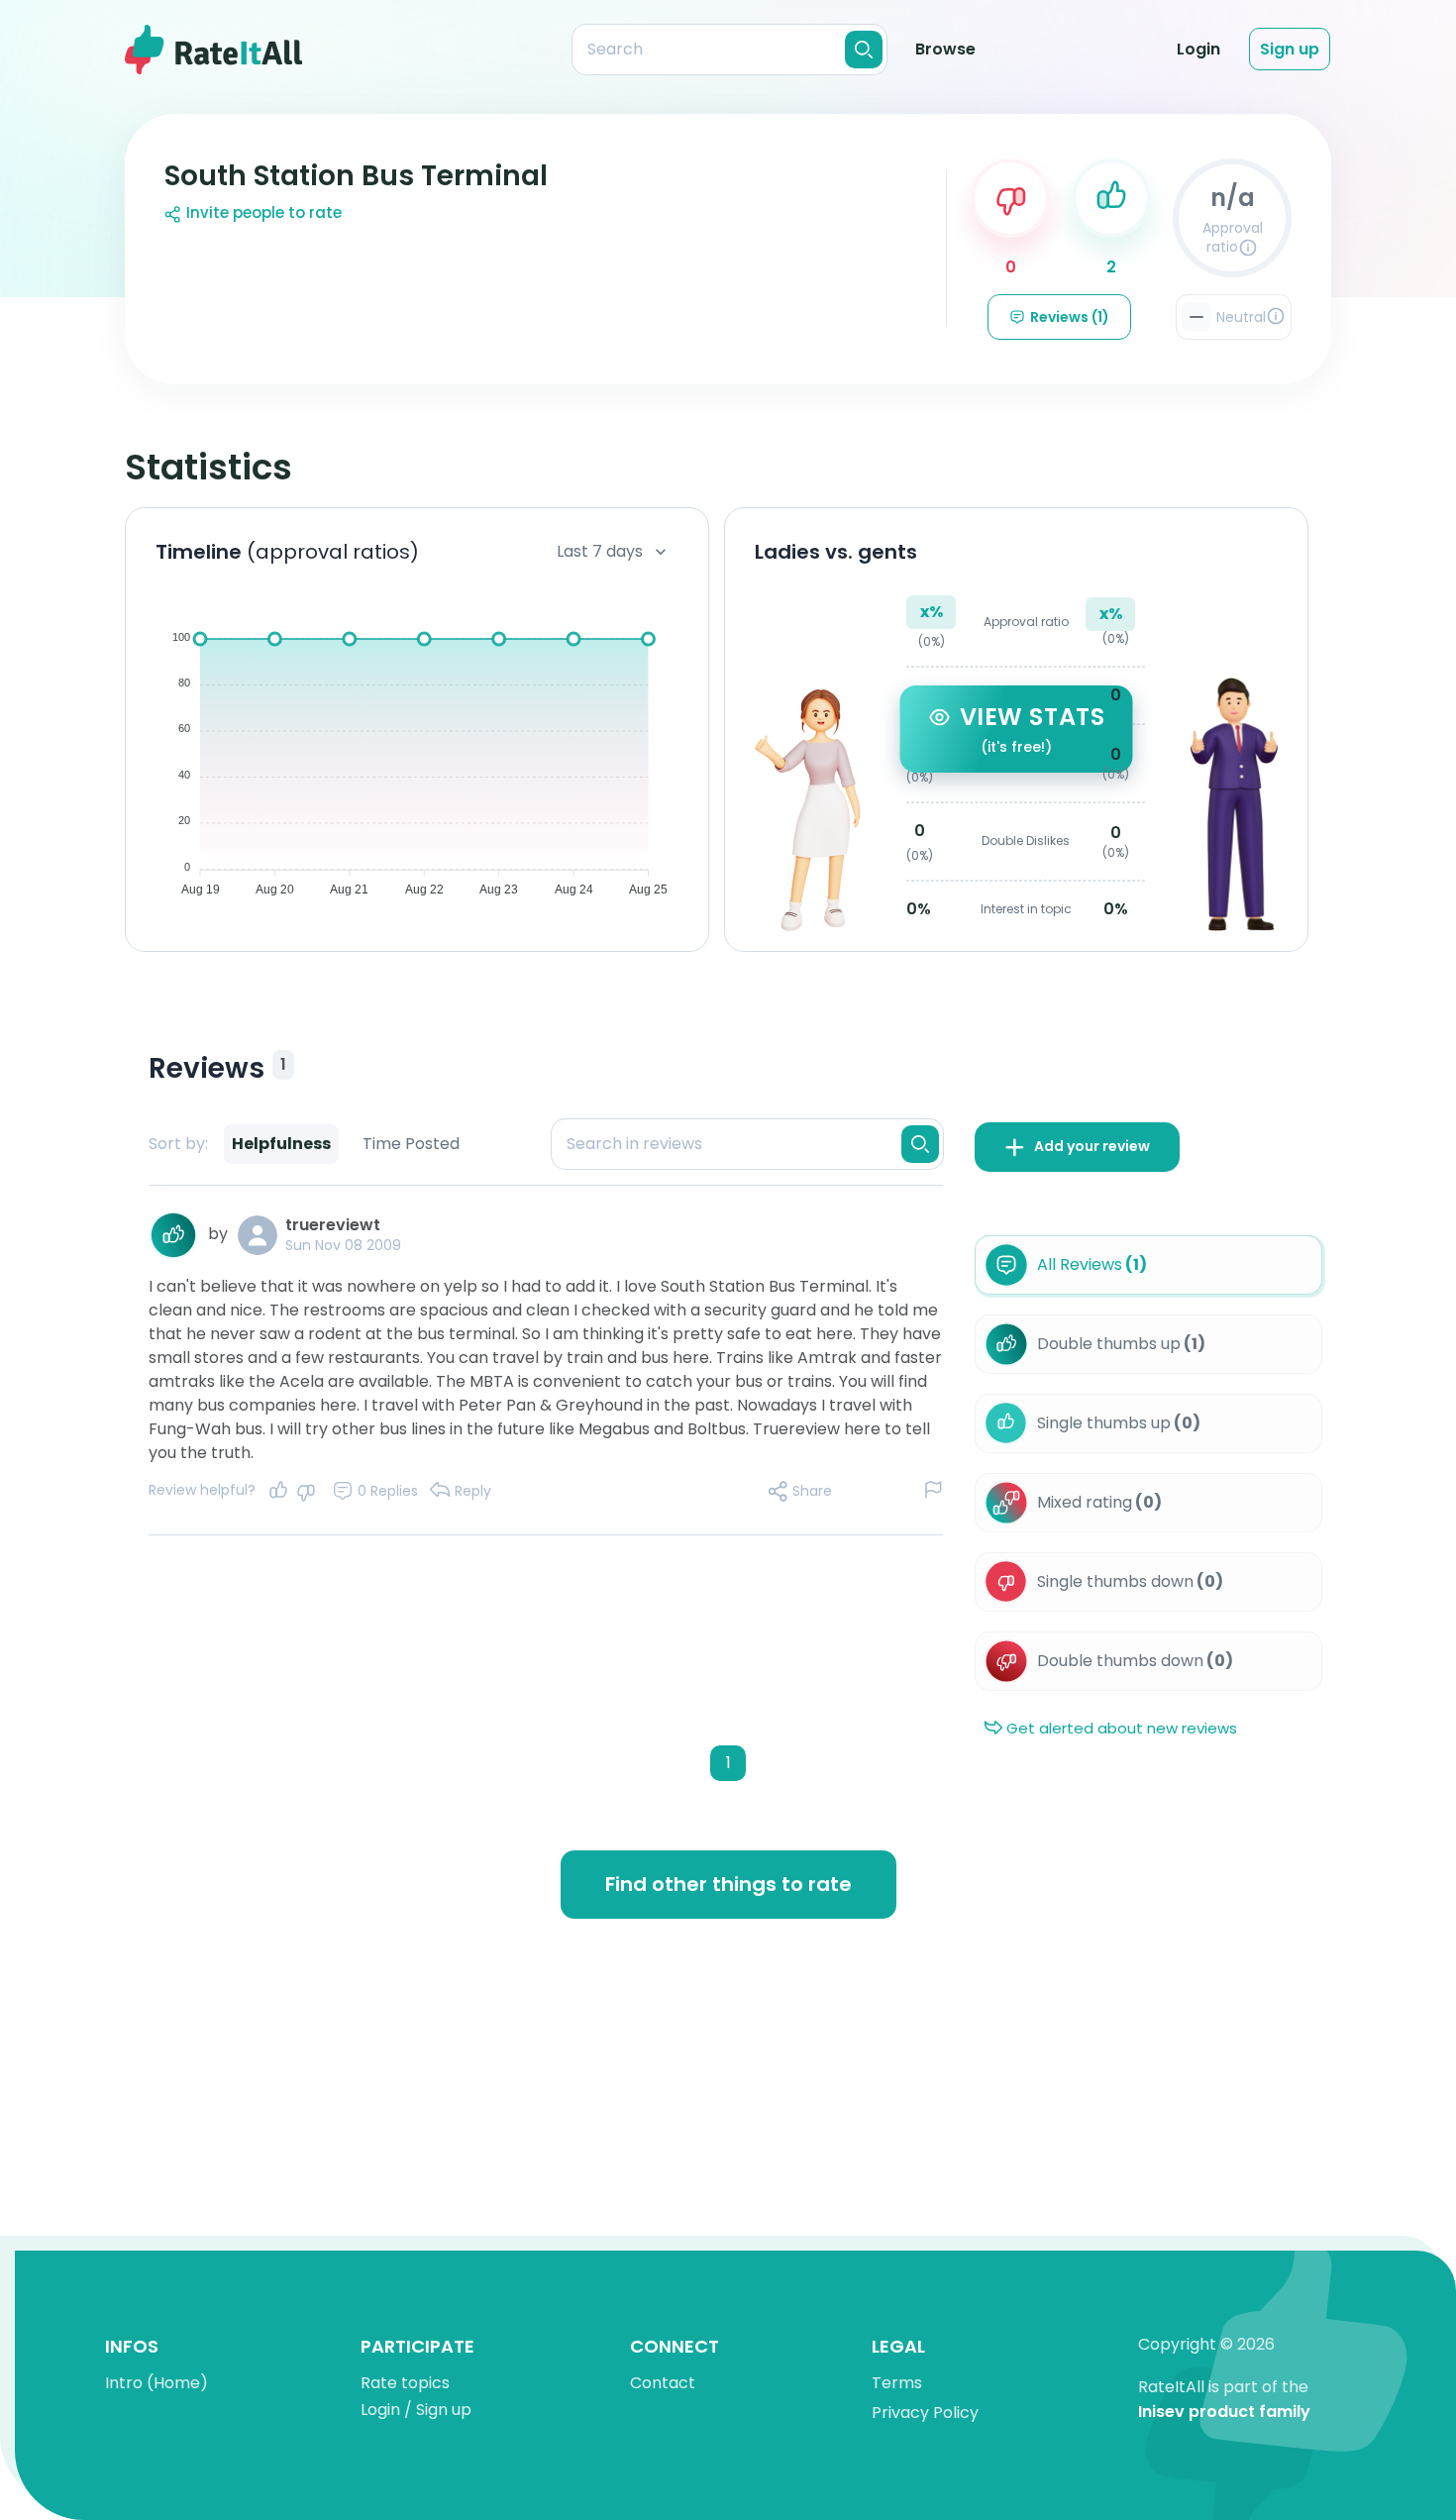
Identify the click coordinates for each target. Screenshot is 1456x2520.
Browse (945, 49)
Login (1198, 49)
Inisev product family (1224, 2413)
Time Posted (411, 1144)
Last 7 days (600, 551)
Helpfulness (281, 1144)
